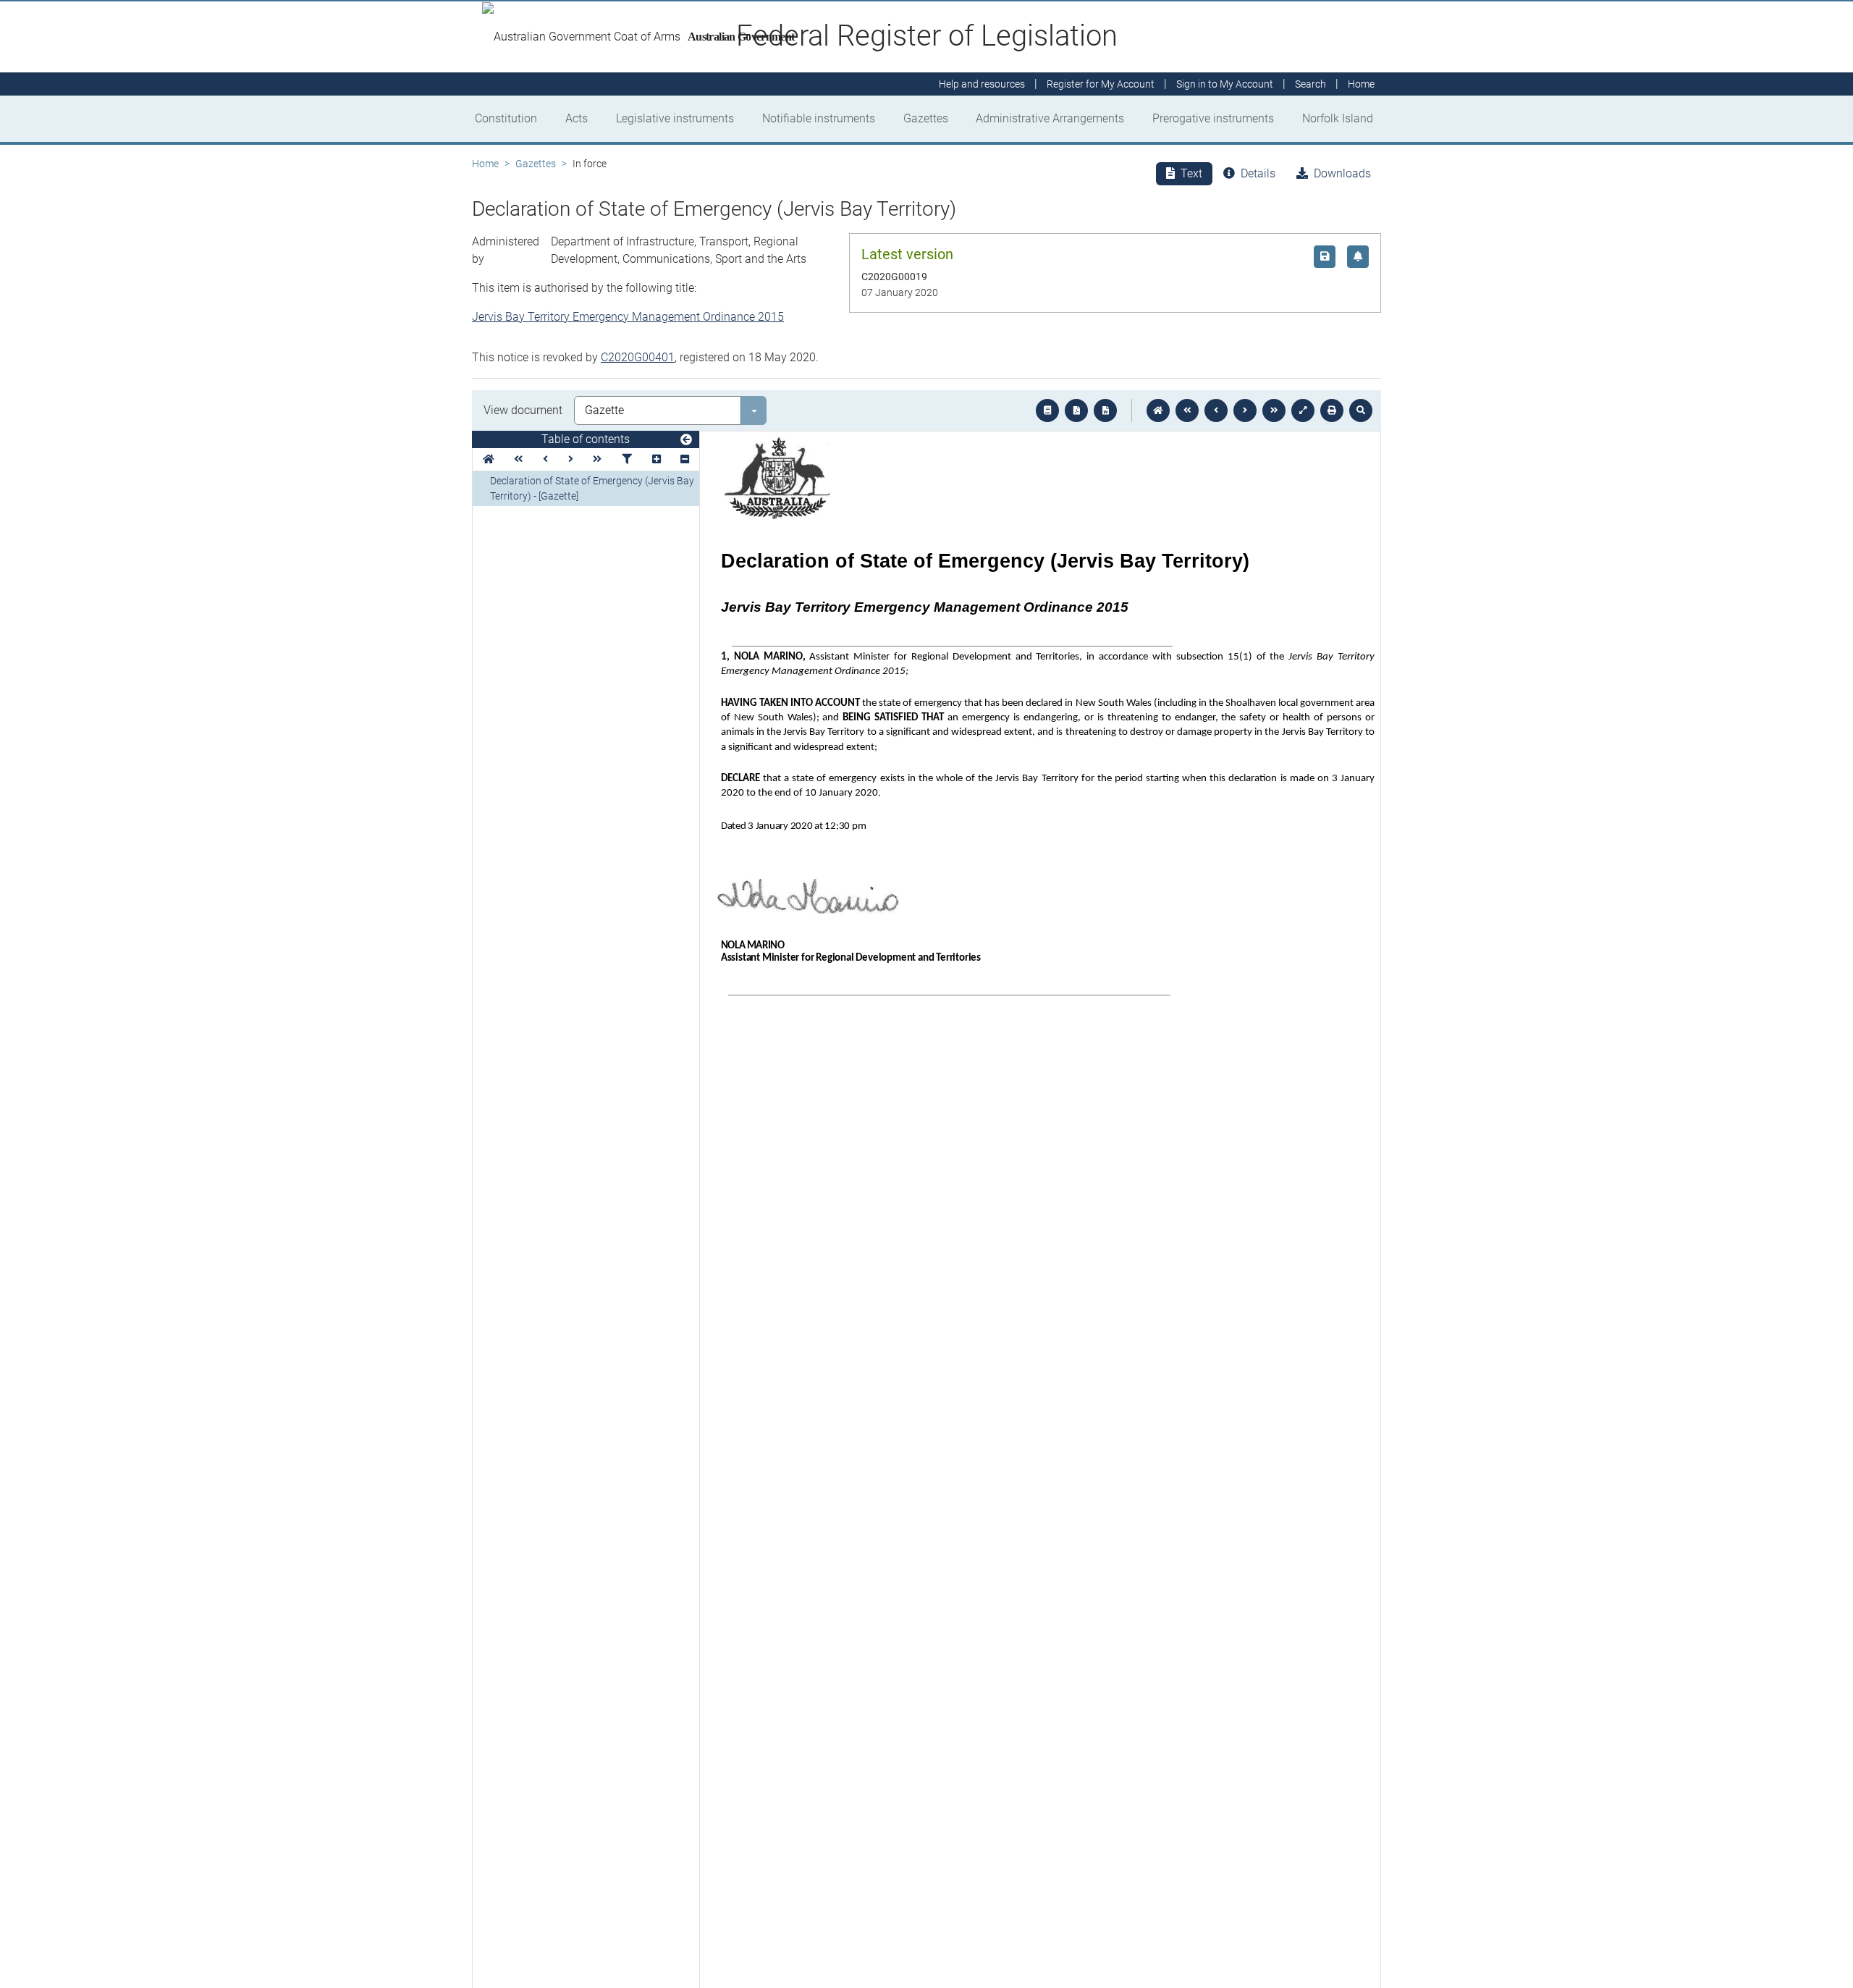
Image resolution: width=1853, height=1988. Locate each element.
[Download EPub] (1047, 410)
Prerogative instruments (1213, 118)
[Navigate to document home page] (489, 459)
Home (485, 164)
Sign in (1225, 84)
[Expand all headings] (657, 459)
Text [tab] (1191, 173)
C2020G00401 (638, 357)
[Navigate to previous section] (1216, 410)
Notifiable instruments (819, 118)
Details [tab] (1258, 173)
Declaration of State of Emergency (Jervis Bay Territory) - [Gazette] (592, 488)
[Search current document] (1361, 410)
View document (523, 410)
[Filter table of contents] (627, 459)
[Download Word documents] (1105, 410)
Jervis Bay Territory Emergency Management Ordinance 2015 (628, 317)
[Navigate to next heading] (571, 459)
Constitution (506, 118)
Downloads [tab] (1342, 173)
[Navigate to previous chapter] (1187, 410)
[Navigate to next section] (1245, 410)
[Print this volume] (1332, 410)
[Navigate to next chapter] (1274, 410)
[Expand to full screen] (1303, 410)
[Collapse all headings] (685, 459)
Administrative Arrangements (1050, 118)
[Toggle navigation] (686, 440)
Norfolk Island (1338, 118)
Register (1101, 84)
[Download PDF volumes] (1076, 410)
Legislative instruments (675, 118)
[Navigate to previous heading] (545, 459)
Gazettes (926, 118)
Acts (577, 118)
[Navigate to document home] (1158, 410)
